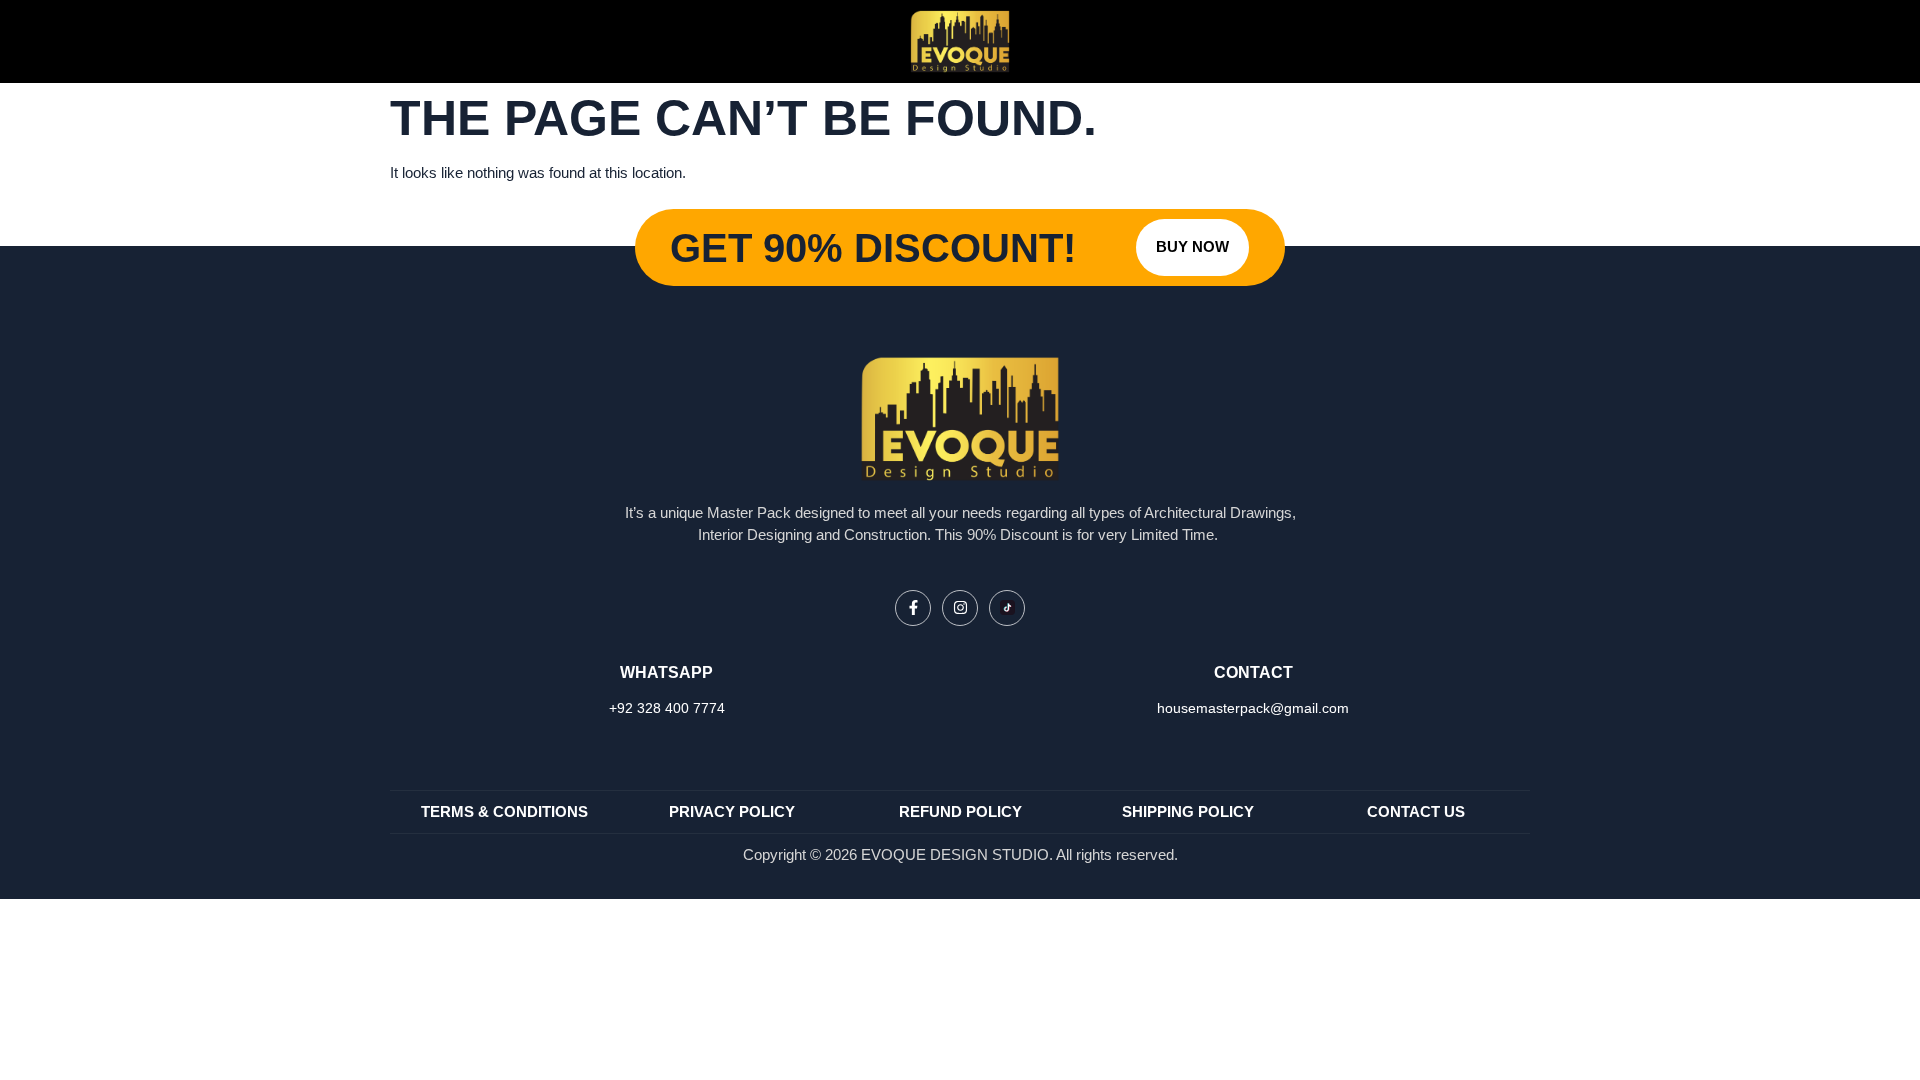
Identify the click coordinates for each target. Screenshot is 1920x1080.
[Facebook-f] (913, 608)
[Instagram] (960, 608)
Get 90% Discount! (873, 248)
